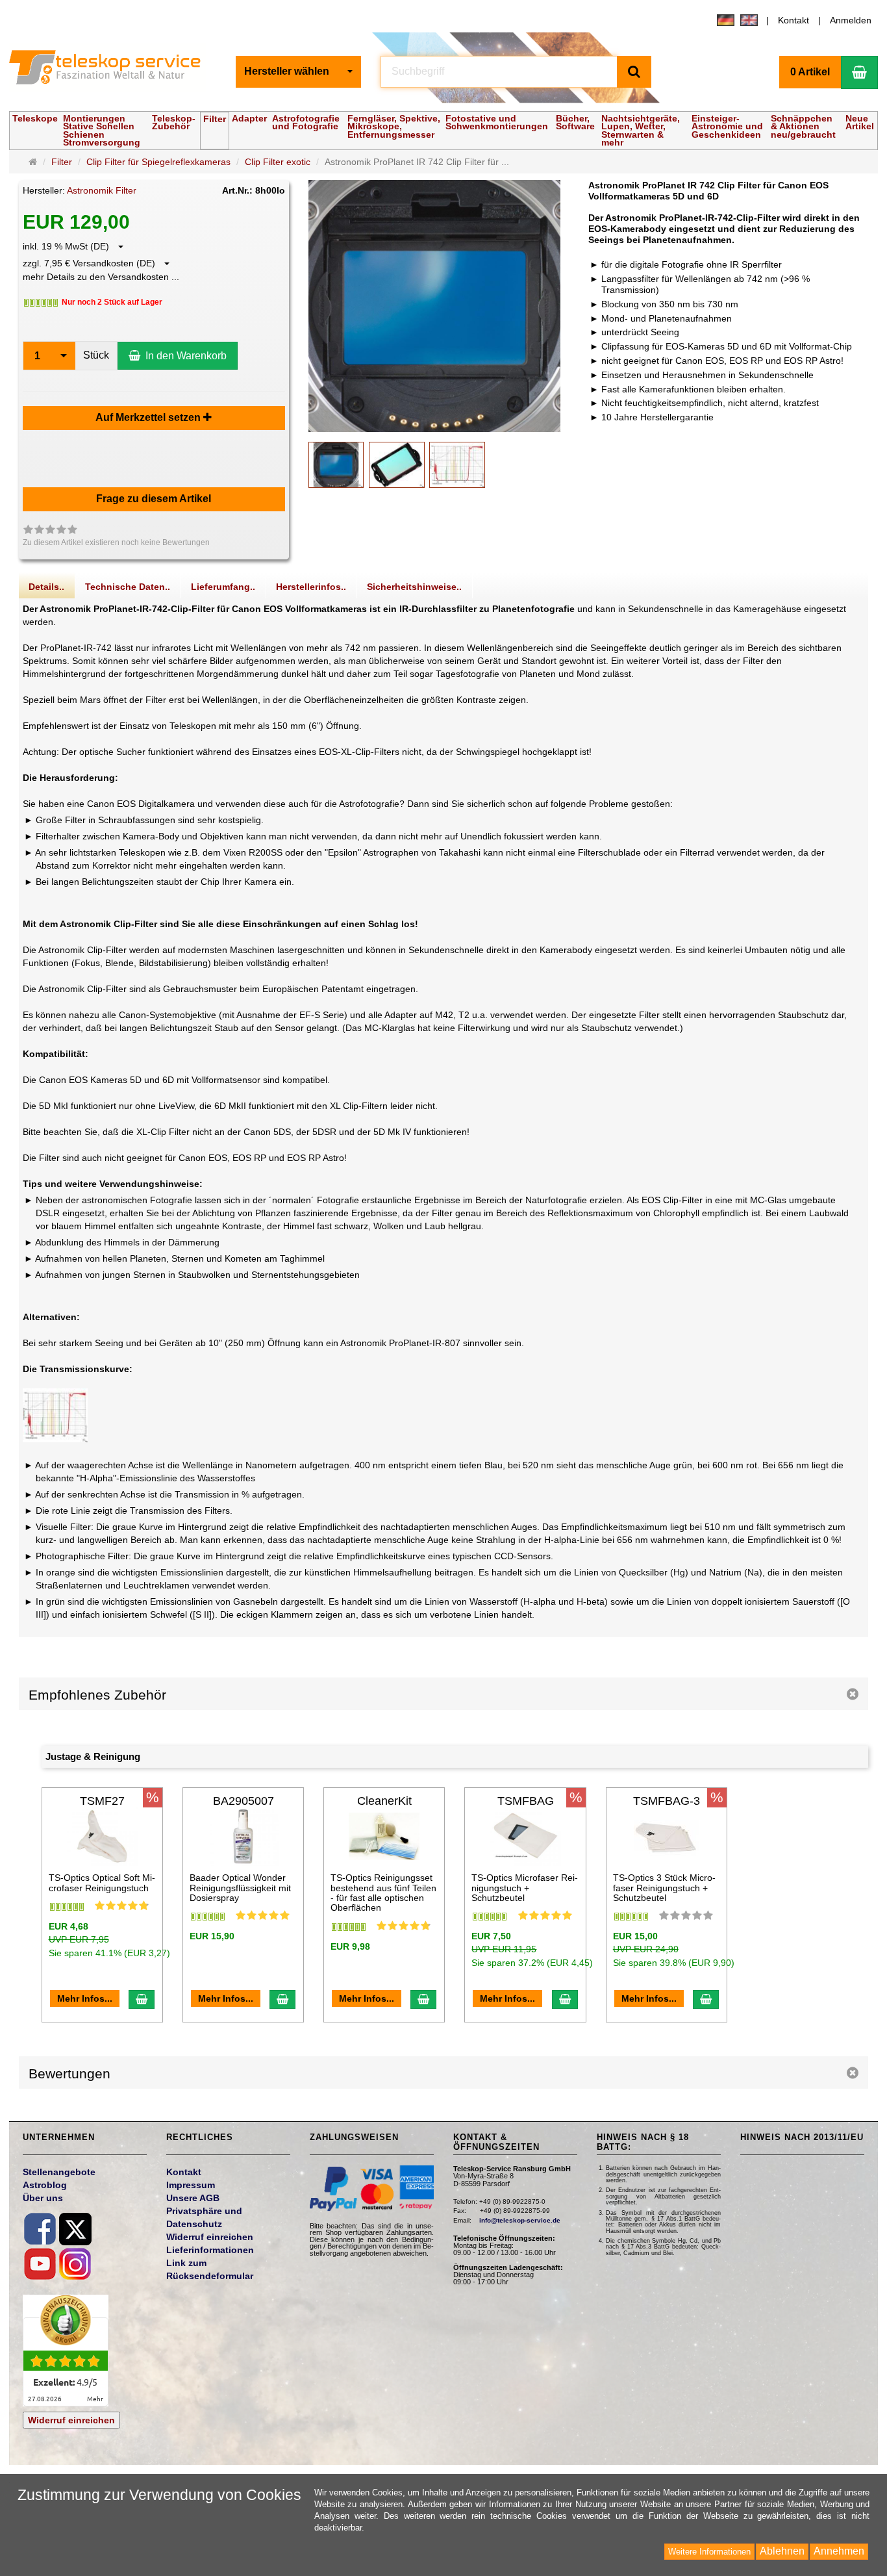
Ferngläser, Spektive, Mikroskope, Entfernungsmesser (394, 126)
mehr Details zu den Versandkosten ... (101, 277)
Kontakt (793, 20)
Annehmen (839, 2551)
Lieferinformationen (210, 2250)
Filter (215, 119)
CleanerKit (384, 1801)
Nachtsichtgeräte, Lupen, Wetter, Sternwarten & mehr (641, 130)
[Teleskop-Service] (113, 70)
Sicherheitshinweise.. (414, 587)
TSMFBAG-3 (667, 1801)
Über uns (43, 2198)
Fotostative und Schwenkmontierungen (497, 122)
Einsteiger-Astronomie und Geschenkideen (727, 126)
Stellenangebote (59, 2172)
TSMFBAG (526, 1801)
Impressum (191, 2185)
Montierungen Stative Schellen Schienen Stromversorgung (102, 130)
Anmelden (851, 20)
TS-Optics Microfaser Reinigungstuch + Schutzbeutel (525, 1888)
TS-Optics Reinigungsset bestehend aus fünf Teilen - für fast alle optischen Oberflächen (383, 1893)
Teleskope (35, 118)
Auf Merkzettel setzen (149, 417)
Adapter (249, 118)
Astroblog (45, 2185)
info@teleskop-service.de (520, 2220)
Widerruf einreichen (71, 2420)
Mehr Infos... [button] (85, 1998)
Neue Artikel (860, 122)
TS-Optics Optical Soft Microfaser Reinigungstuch (102, 1882)
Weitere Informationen (709, 2552)
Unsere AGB (193, 2198)
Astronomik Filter (102, 190)
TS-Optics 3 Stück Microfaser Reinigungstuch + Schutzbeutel (664, 1888)
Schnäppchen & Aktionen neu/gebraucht (803, 126)
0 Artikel (810, 72)
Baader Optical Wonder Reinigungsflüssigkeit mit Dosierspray (240, 1888)
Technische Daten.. (128, 587)
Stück (96, 355)
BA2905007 (244, 1801)
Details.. (46, 587)
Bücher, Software (575, 122)
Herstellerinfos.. (311, 587)
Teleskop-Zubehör (174, 122)
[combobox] (298, 72)
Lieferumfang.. (223, 587)
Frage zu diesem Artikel (154, 499)
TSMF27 (102, 1801)
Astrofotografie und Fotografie (306, 122)
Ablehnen (782, 2551)
